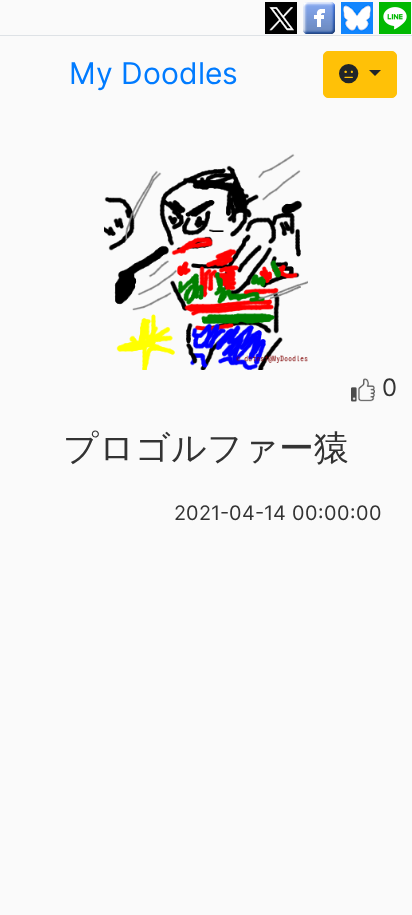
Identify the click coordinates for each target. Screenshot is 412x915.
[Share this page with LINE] (395, 16)
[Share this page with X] (284, 16)
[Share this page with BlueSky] (360, 16)
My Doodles (153, 73)
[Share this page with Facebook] (322, 16)
